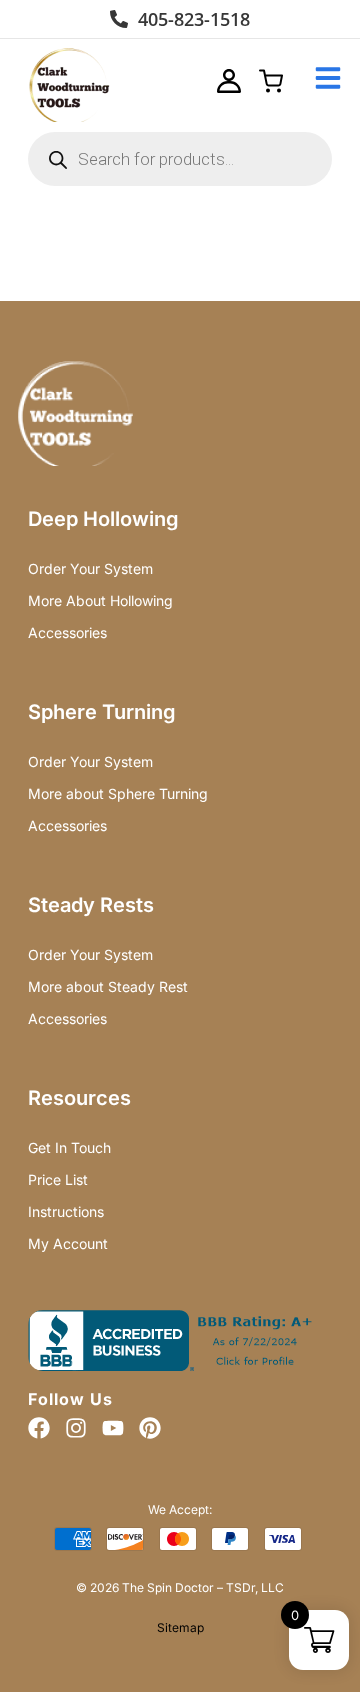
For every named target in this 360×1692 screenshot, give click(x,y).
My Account (68, 1243)
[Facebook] (39, 1428)
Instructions (66, 1211)
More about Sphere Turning (118, 793)
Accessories (67, 632)
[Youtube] (113, 1428)
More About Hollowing (100, 600)
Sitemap (180, 1627)
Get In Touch (69, 1147)
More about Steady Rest (108, 986)
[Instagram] (76, 1428)
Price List (58, 1179)
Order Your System (90, 568)
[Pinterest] (150, 1428)
